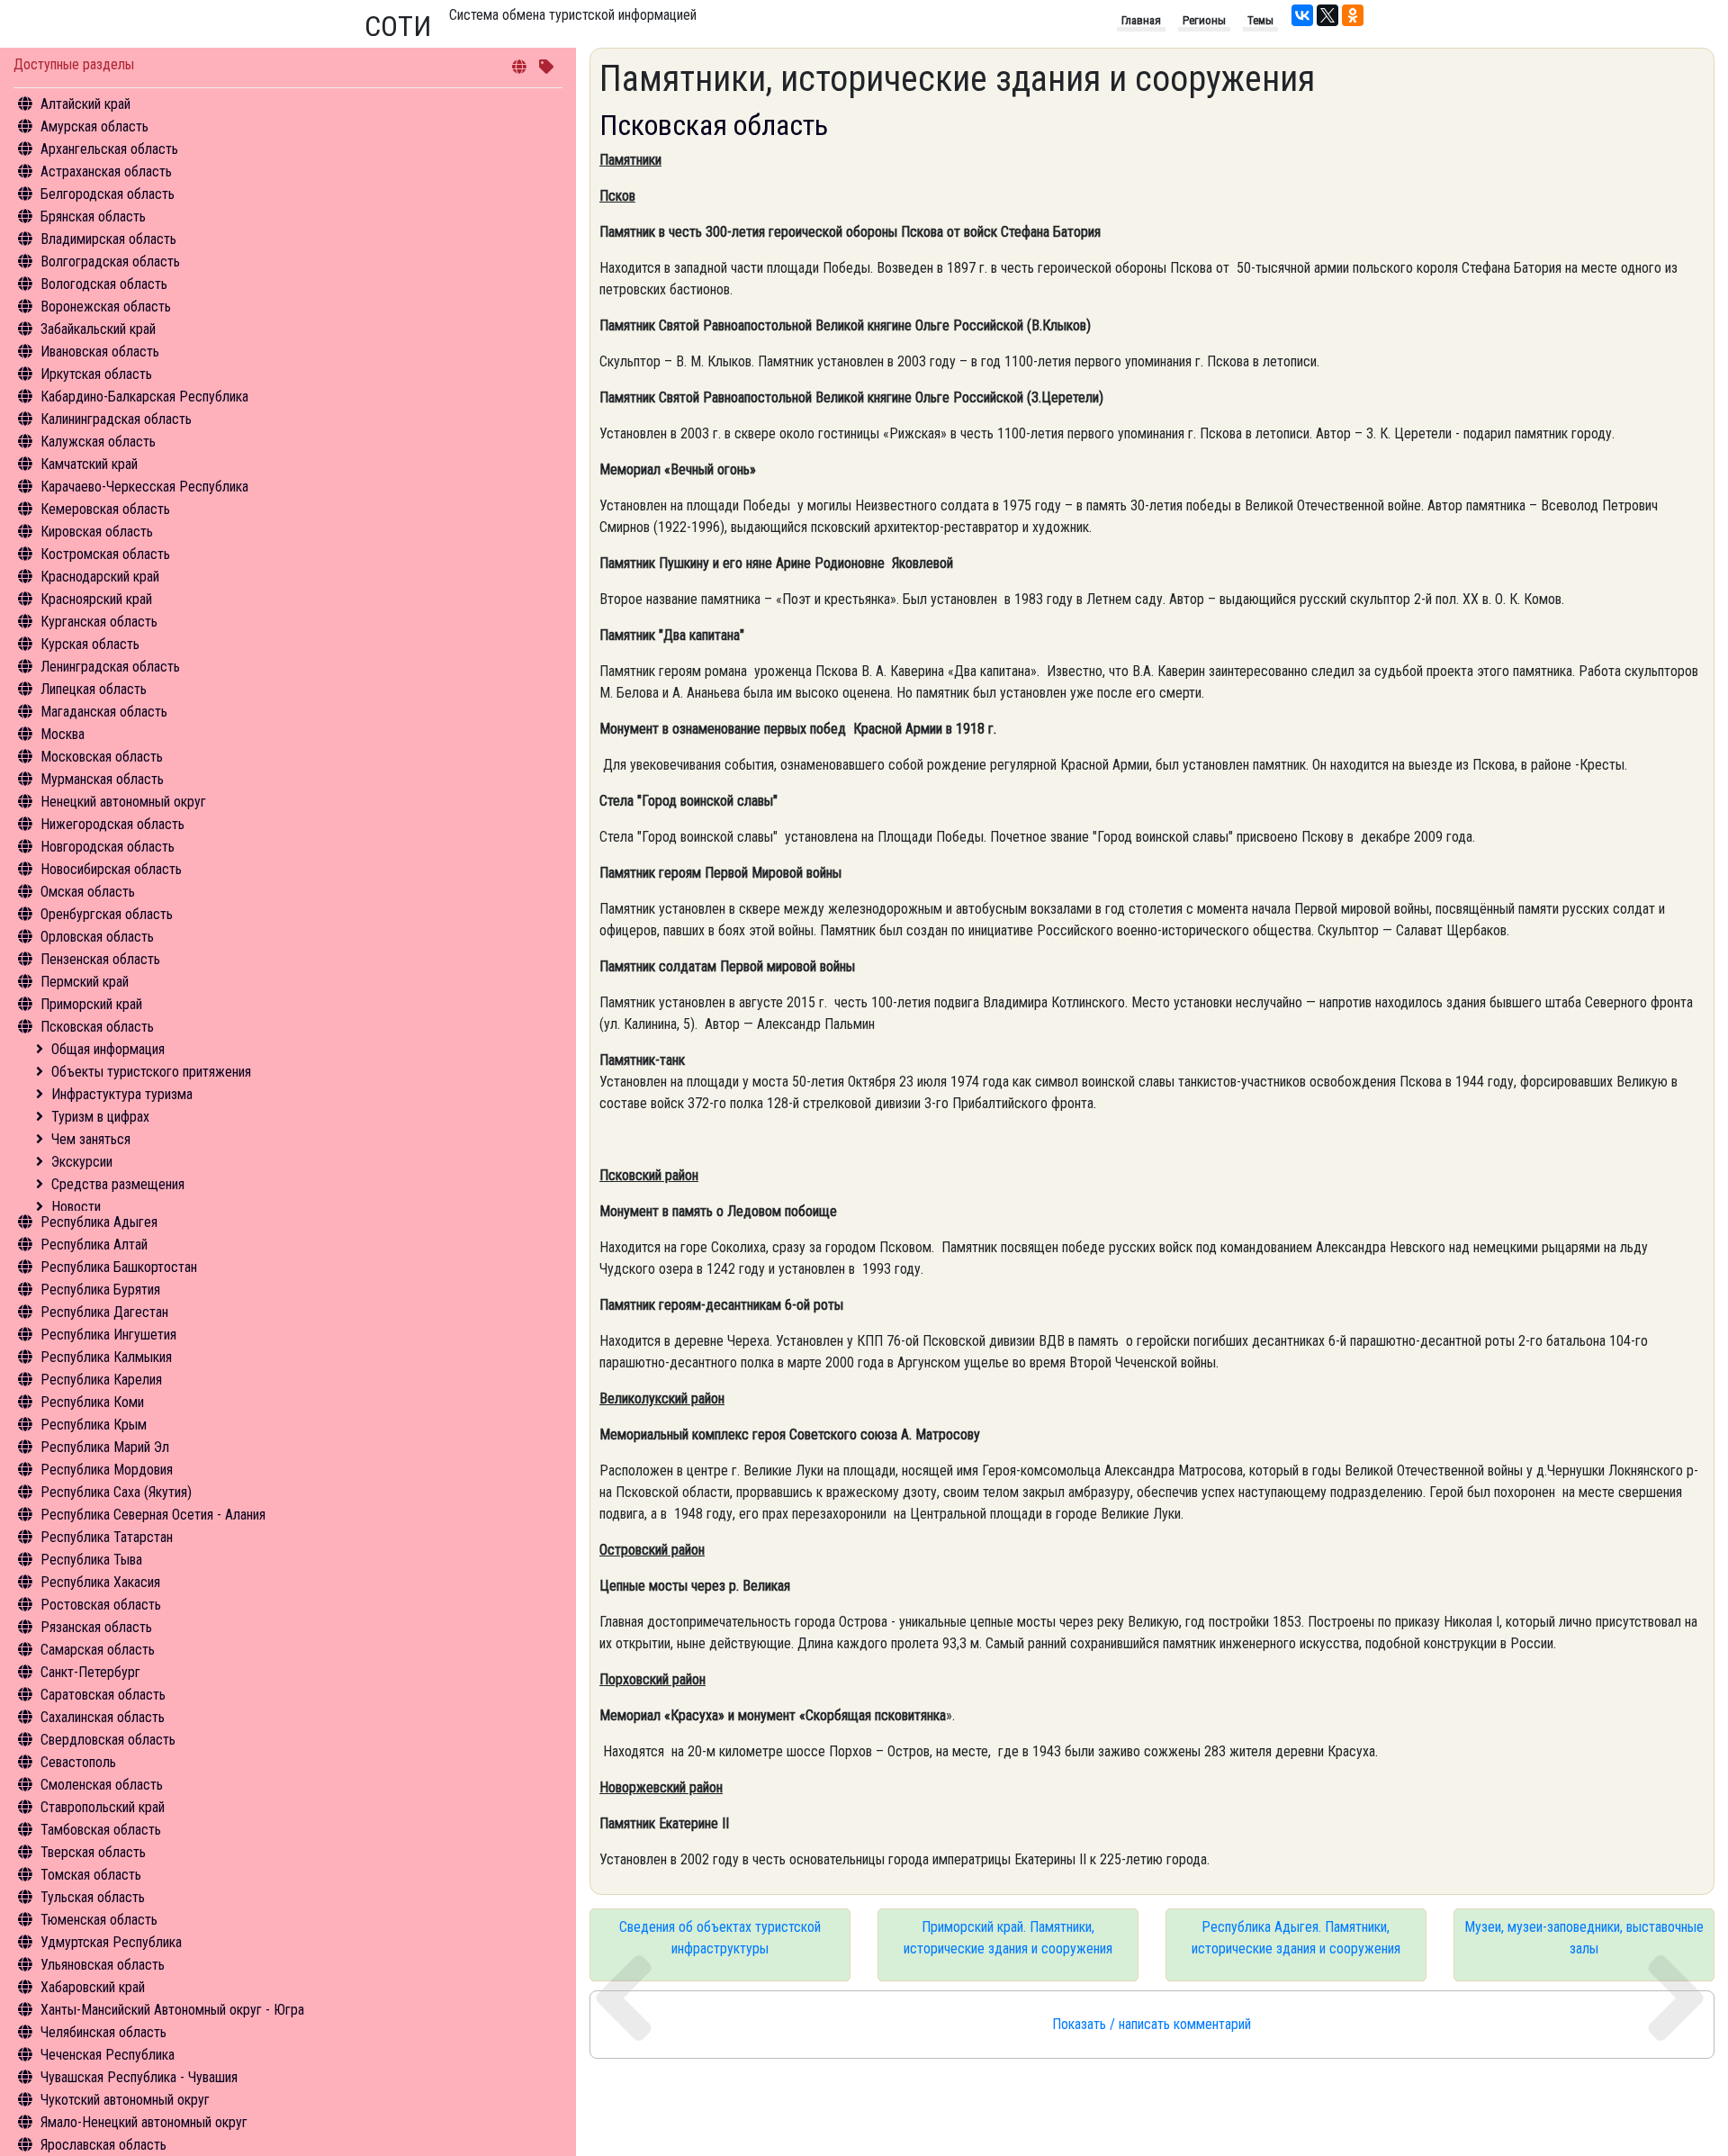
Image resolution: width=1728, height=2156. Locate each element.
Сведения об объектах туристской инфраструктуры (720, 1938)
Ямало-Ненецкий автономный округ (144, 2122)
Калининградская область (116, 419)
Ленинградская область (110, 667)
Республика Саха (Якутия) (116, 1492)
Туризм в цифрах (100, 1117)
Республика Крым (94, 1425)
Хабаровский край (93, 1987)
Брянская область (93, 217)
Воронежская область (106, 307)
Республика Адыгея (99, 1222)
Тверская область (93, 1852)
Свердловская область (108, 1740)
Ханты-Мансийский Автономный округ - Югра (172, 2010)
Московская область (102, 757)
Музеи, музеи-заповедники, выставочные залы (1584, 1938)
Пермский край (85, 982)
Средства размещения (118, 1184)
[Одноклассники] (1353, 15)
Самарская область (98, 1650)
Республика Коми (92, 1402)
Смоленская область (102, 1785)
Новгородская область (108, 847)
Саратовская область (103, 1695)
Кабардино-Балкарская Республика (144, 397)
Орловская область (97, 937)
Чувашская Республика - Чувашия (139, 2077)
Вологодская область (104, 284)
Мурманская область (102, 779)
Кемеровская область (105, 509)
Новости (76, 1207)
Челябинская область (103, 2032)
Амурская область (94, 126)
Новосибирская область (111, 869)
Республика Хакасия (100, 1582)
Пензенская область (100, 959)
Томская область (91, 1875)
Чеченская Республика (108, 2055)
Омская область (88, 892)
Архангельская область (109, 149)
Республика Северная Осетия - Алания (153, 1515)
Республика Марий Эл (105, 1447)
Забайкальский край (98, 329)
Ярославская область (103, 2145)
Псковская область (97, 1027)
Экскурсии (82, 1162)
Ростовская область (101, 1605)
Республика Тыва (91, 1560)
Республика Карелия (101, 1380)
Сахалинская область (103, 1717)
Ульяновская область (103, 1965)
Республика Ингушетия (108, 1335)
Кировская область (97, 532)
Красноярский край (96, 599)
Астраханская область (106, 171)
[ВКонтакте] (1302, 15)
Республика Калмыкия (106, 1357)
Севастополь (78, 1762)
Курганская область (99, 622)
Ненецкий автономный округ (123, 802)
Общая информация (108, 1049)
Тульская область (93, 1897)
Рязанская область (96, 1627)
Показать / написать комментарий (1152, 2024)
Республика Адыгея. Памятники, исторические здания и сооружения (1296, 1938)
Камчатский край (89, 464)
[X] (1327, 15)
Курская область (90, 644)
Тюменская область (99, 1920)
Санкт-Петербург (90, 1672)
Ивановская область (100, 352)
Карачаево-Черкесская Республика (144, 487)
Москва (63, 734)
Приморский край (91, 1004)
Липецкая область (94, 689)
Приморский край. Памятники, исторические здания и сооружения (1008, 1938)
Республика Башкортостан (119, 1267)
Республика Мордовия (107, 1470)
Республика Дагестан (104, 1312)
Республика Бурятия (100, 1290)
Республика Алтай (94, 1245)
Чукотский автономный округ (125, 2100)
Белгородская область (108, 194)
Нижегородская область (112, 824)
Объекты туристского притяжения (151, 1072)
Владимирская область (108, 239)
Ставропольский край (103, 1807)
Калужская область (98, 442)
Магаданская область (104, 712)
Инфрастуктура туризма (122, 1094)
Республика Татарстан (107, 1537)
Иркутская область (96, 374)
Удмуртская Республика (111, 1942)
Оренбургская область (107, 914)
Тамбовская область (101, 1830)
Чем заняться (91, 1139)
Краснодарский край (100, 577)
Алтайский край (85, 104)
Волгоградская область (110, 262)
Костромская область (105, 554)
